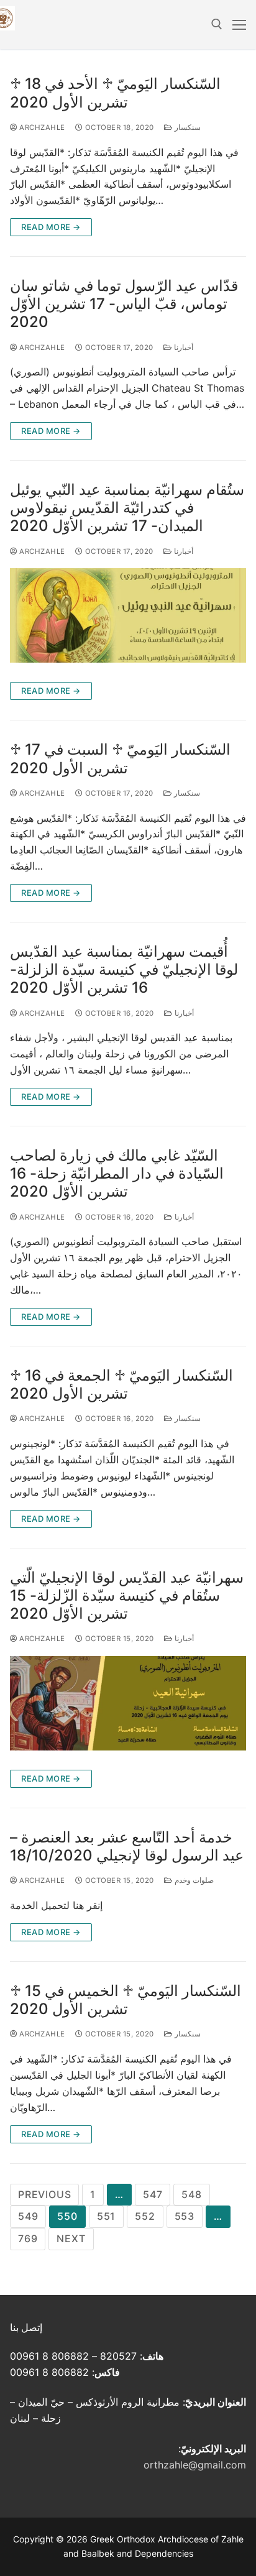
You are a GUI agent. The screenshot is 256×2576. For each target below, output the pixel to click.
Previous (44, 2194)
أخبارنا (182, 347)
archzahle (41, 127)
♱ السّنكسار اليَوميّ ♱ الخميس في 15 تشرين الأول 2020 (126, 2000)
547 (153, 2194)
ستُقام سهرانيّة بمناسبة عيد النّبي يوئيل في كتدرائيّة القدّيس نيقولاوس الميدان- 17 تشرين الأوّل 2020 (127, 508)
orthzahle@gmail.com (195, 2465)
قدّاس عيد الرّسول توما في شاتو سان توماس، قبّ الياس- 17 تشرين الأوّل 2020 (124, 304)
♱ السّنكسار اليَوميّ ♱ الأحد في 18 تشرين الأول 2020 (115, 93)
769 (28, 2238)
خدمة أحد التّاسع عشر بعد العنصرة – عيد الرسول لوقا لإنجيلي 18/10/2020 (127, 1846)
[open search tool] (217, 24)
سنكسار (186, 127)
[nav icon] (239, 25)
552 (145, 2216)
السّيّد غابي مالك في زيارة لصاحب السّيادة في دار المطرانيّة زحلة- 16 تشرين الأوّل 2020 (117, 1173)
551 (106, 2216)
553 (185, 2216)
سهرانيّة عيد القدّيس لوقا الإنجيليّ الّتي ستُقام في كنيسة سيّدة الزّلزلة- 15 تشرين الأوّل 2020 (127, 1595)
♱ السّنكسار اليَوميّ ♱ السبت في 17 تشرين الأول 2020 (120, 758)
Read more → (51, 227)
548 (191, 2194)
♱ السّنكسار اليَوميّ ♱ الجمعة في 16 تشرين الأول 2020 (121, 1384)
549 (28, 2216)
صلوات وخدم (193, 1880)
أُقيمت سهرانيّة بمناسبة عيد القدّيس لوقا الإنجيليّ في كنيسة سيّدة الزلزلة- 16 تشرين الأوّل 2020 (124, 969)
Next (71, 2238)
